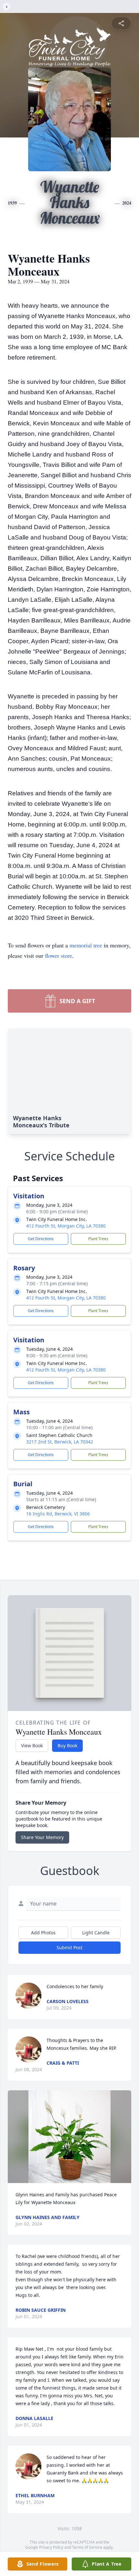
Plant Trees (98, 1239)
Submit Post (69, 1947)
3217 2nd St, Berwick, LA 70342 (60, 1442)
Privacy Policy (51, 2547)
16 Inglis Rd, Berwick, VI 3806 (58, 1514)
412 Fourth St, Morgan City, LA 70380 (66, 1226)
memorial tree (86, 945)
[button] (69, 2137)
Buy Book (67, 1745)
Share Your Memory (42, 1837)
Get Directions (41, 1239)
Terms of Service (87, 2547)
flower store (59, 956)
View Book (32, 1745)
